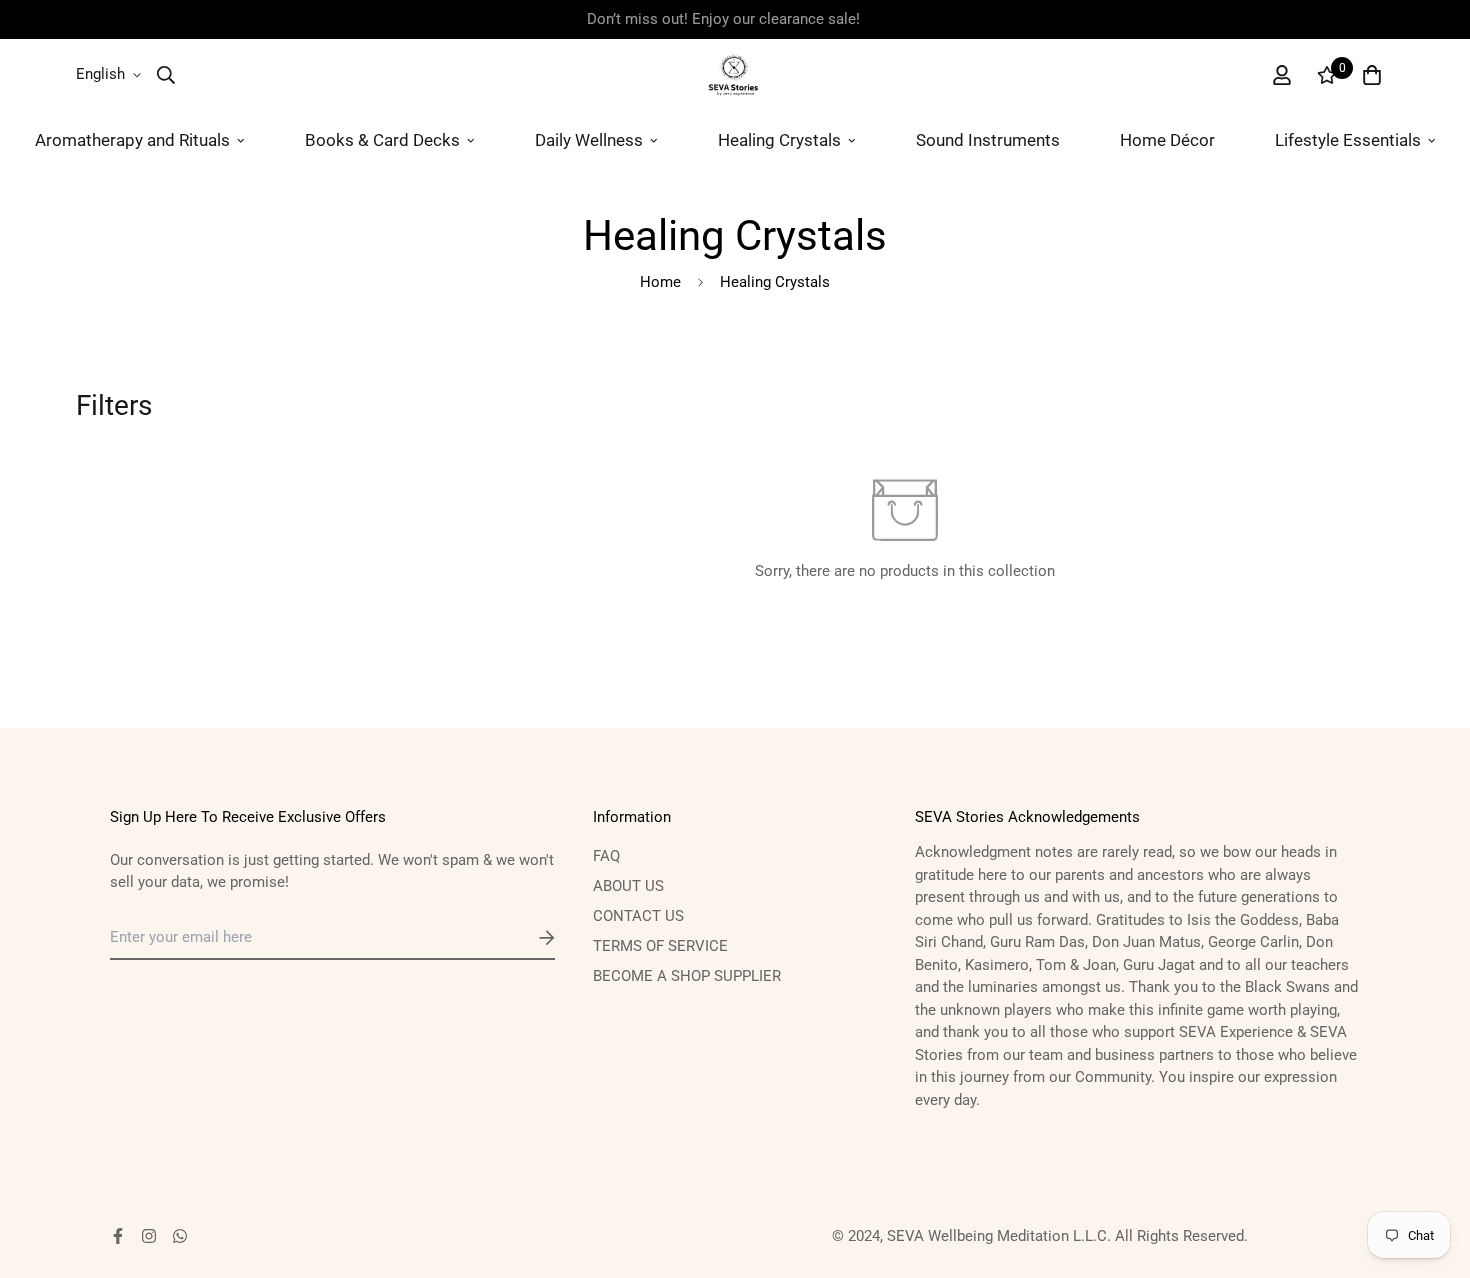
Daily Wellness (589, 140)
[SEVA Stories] (735, 74)
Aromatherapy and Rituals (132, 140)
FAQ (606, 856)
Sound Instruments (988, 140)
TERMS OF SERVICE (660, 946)
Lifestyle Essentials (1348, 140)
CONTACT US (638, 916)
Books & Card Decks (382, 140)
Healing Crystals (779, 140)
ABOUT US (628, 886)
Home (660, 282)
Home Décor (1167, 140)
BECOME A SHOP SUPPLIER (687, 976)
